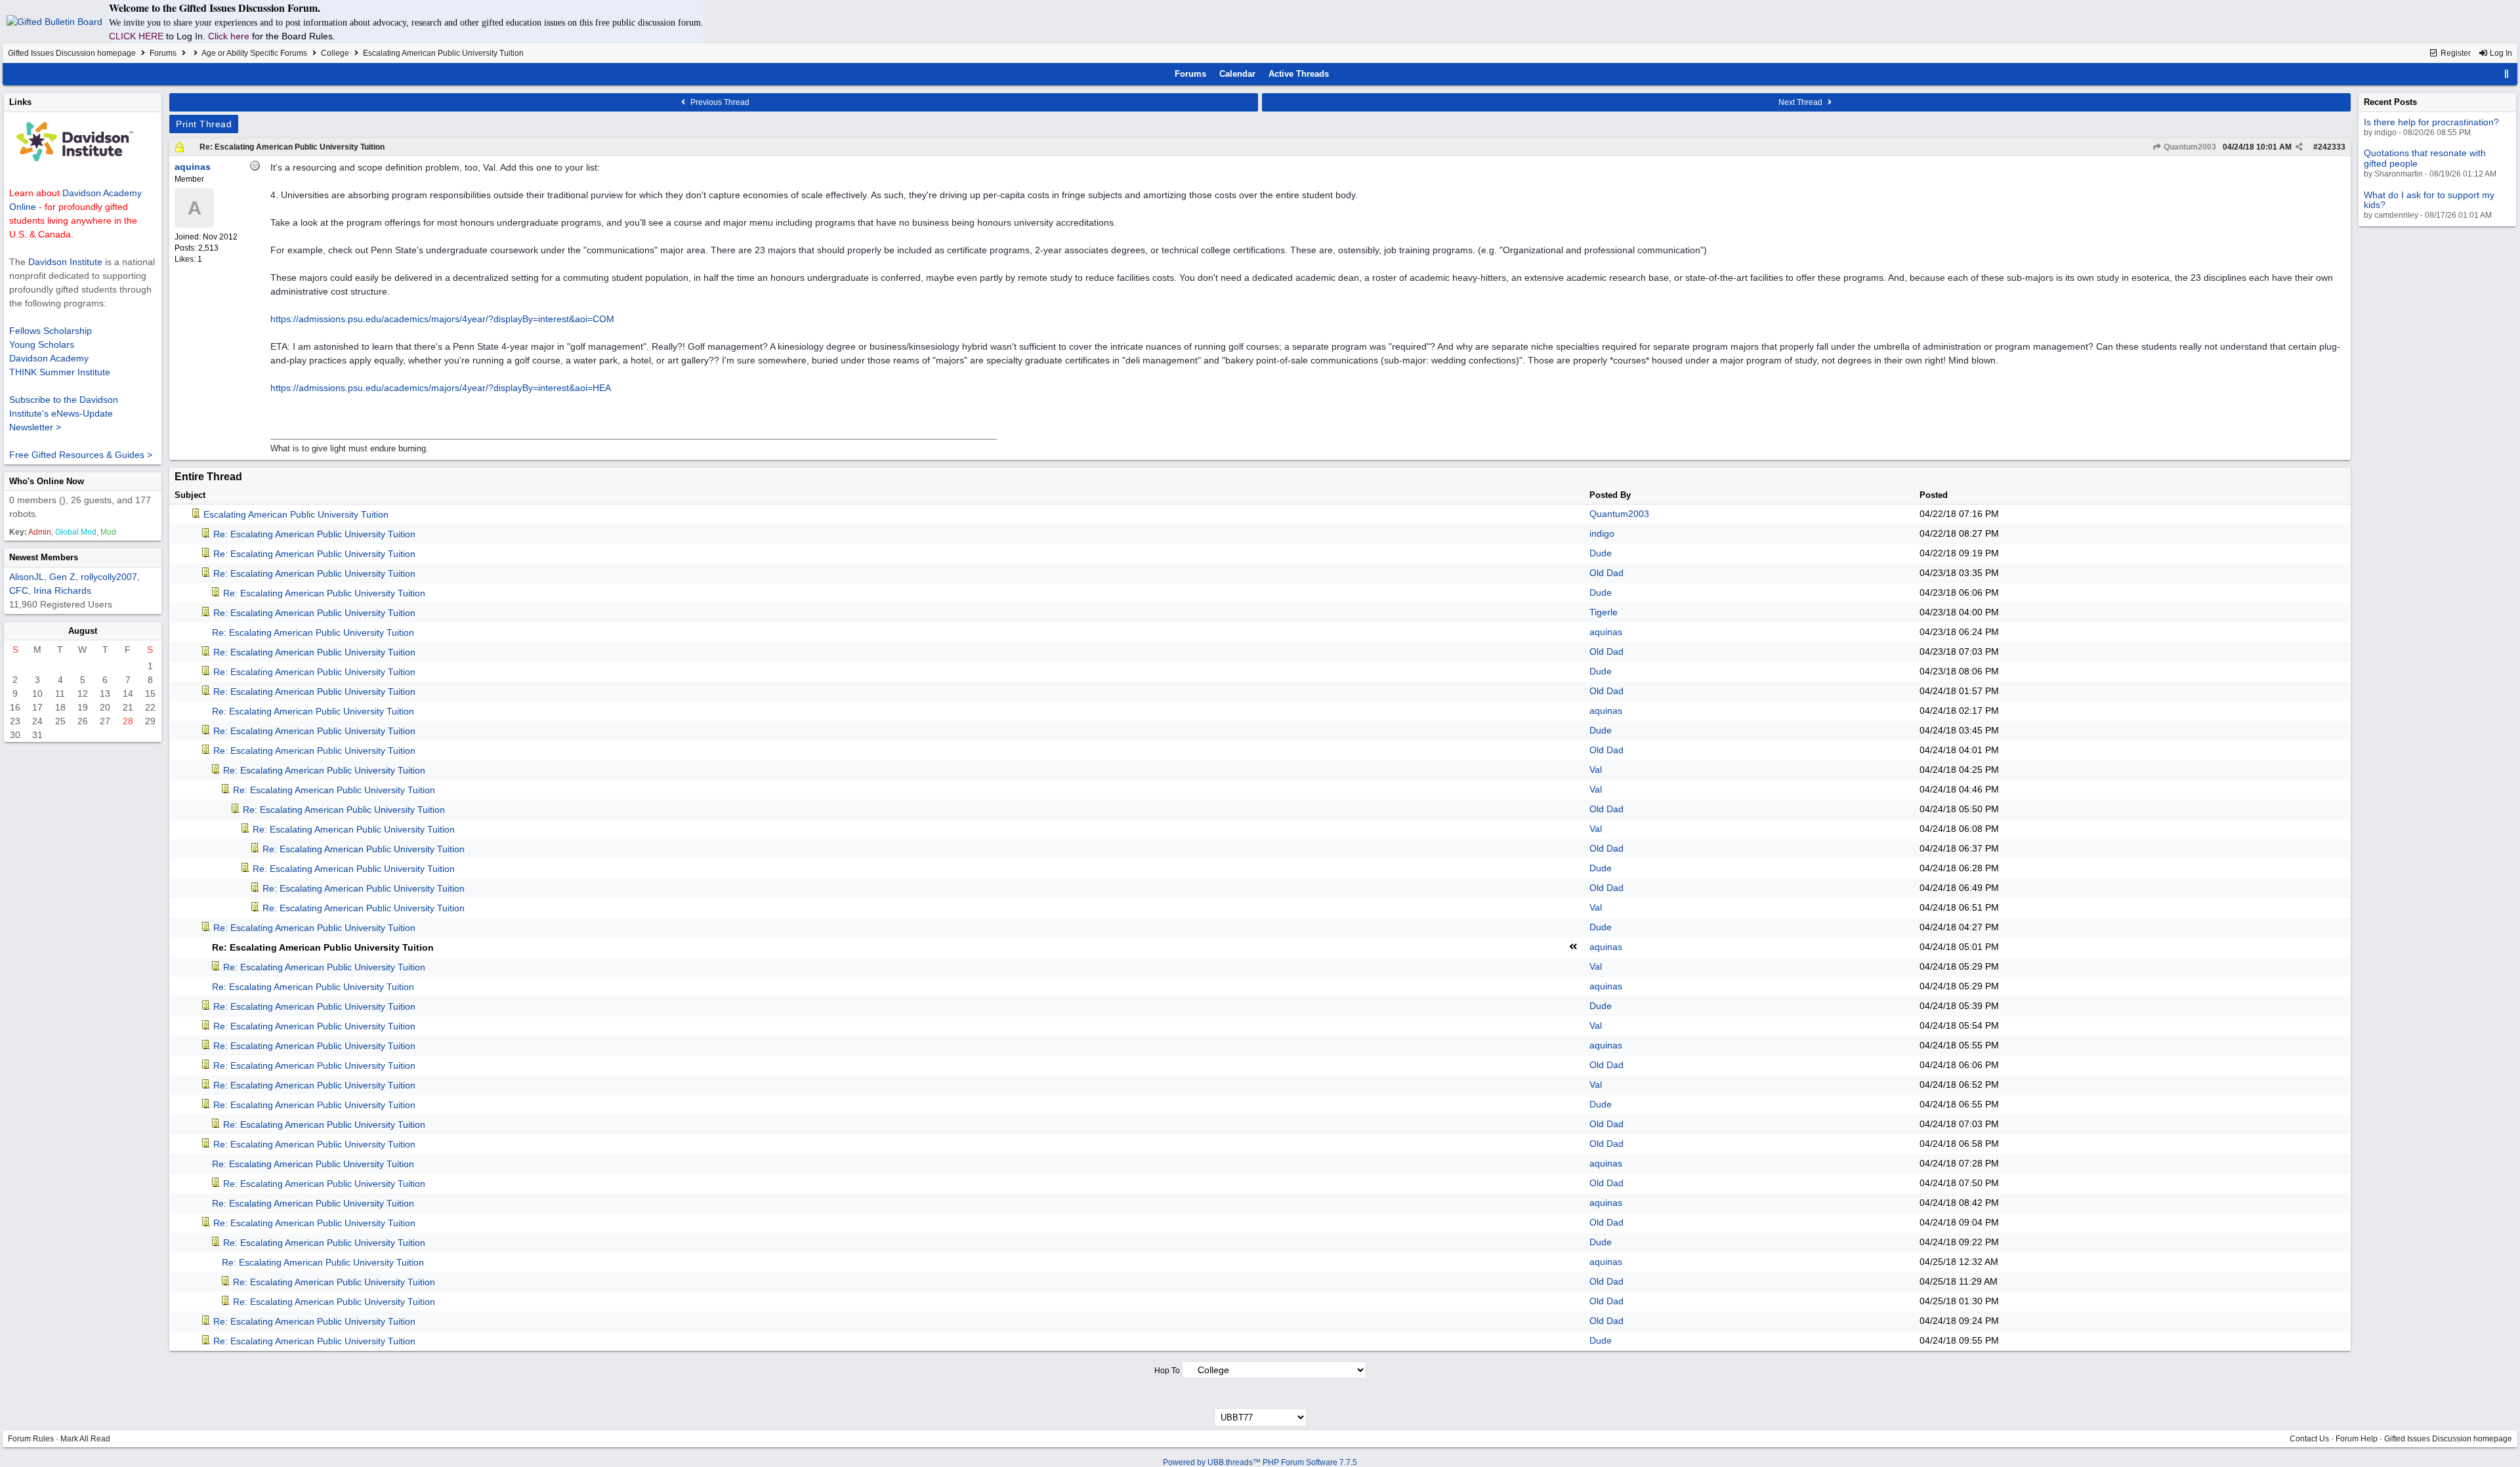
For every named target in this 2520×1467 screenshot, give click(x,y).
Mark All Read (85, 1439)
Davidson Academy (49, 358)
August (83, 631)
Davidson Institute (65, 262)
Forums (163, 53)
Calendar (1237, 74)
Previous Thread (719, 102)
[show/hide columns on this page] (2507, 74)
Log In (2500, 53)
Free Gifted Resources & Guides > (81, 455)
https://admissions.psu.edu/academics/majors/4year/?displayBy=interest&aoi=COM (442, 319)
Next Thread (1801, 102)
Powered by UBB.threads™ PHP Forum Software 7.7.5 (1260, 1462)
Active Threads (1299, 74)
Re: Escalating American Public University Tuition (292, 147)
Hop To (1167, 1371)
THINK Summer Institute (60, 372)
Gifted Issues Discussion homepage (72, 53)
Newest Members (44, 557)
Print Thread (204, 124)
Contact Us (2309, 1439)
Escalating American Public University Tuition (296, 514)
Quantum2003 (2189, 147)
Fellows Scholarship (51, 331)
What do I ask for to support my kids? (2429, 200)
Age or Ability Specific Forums (254, 53)
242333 (2332, 147)
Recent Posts (2390, 102)
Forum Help (2357, 1439)
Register (2455, 53)
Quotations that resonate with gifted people (2425, 158)
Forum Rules (31, 1439)
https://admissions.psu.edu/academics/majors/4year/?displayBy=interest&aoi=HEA (441, 388)
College (335, 53)
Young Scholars (42, 344)
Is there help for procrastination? (2431, 122)
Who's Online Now (47, 481)
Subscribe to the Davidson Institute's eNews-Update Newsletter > (64, 413)
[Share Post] (2299, 147)
